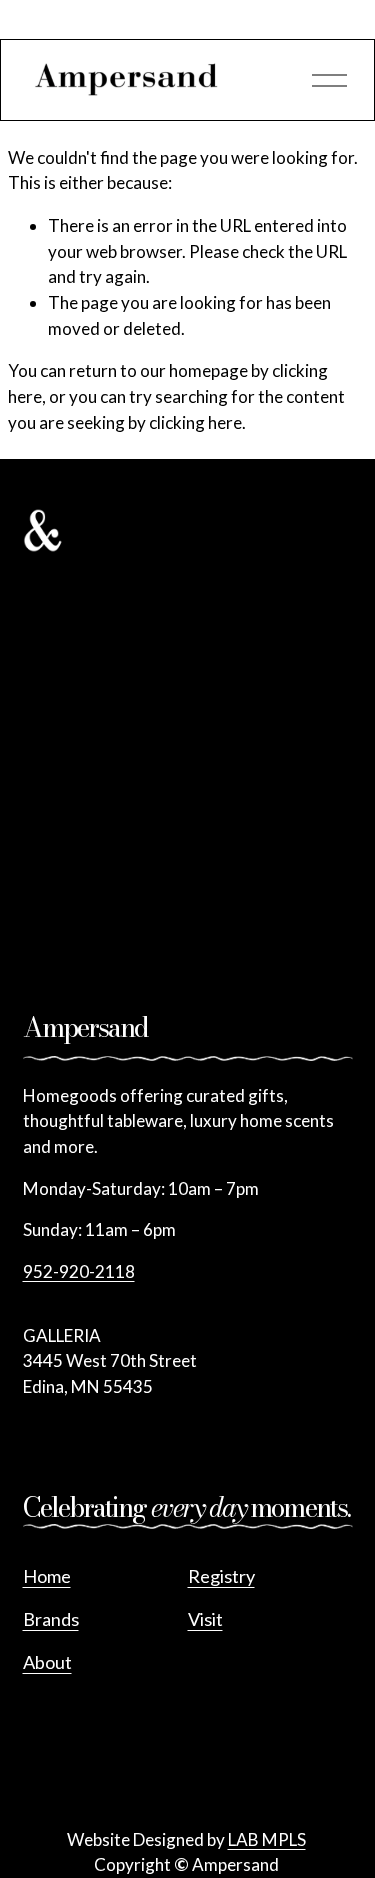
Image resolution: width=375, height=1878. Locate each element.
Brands (51, 1619)
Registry (221, 1576)
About (47, 1662)
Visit (205, 1619)
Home (47, 1576)
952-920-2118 (79, 1271)
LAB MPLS (267, 1839)
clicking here (195, 422)
